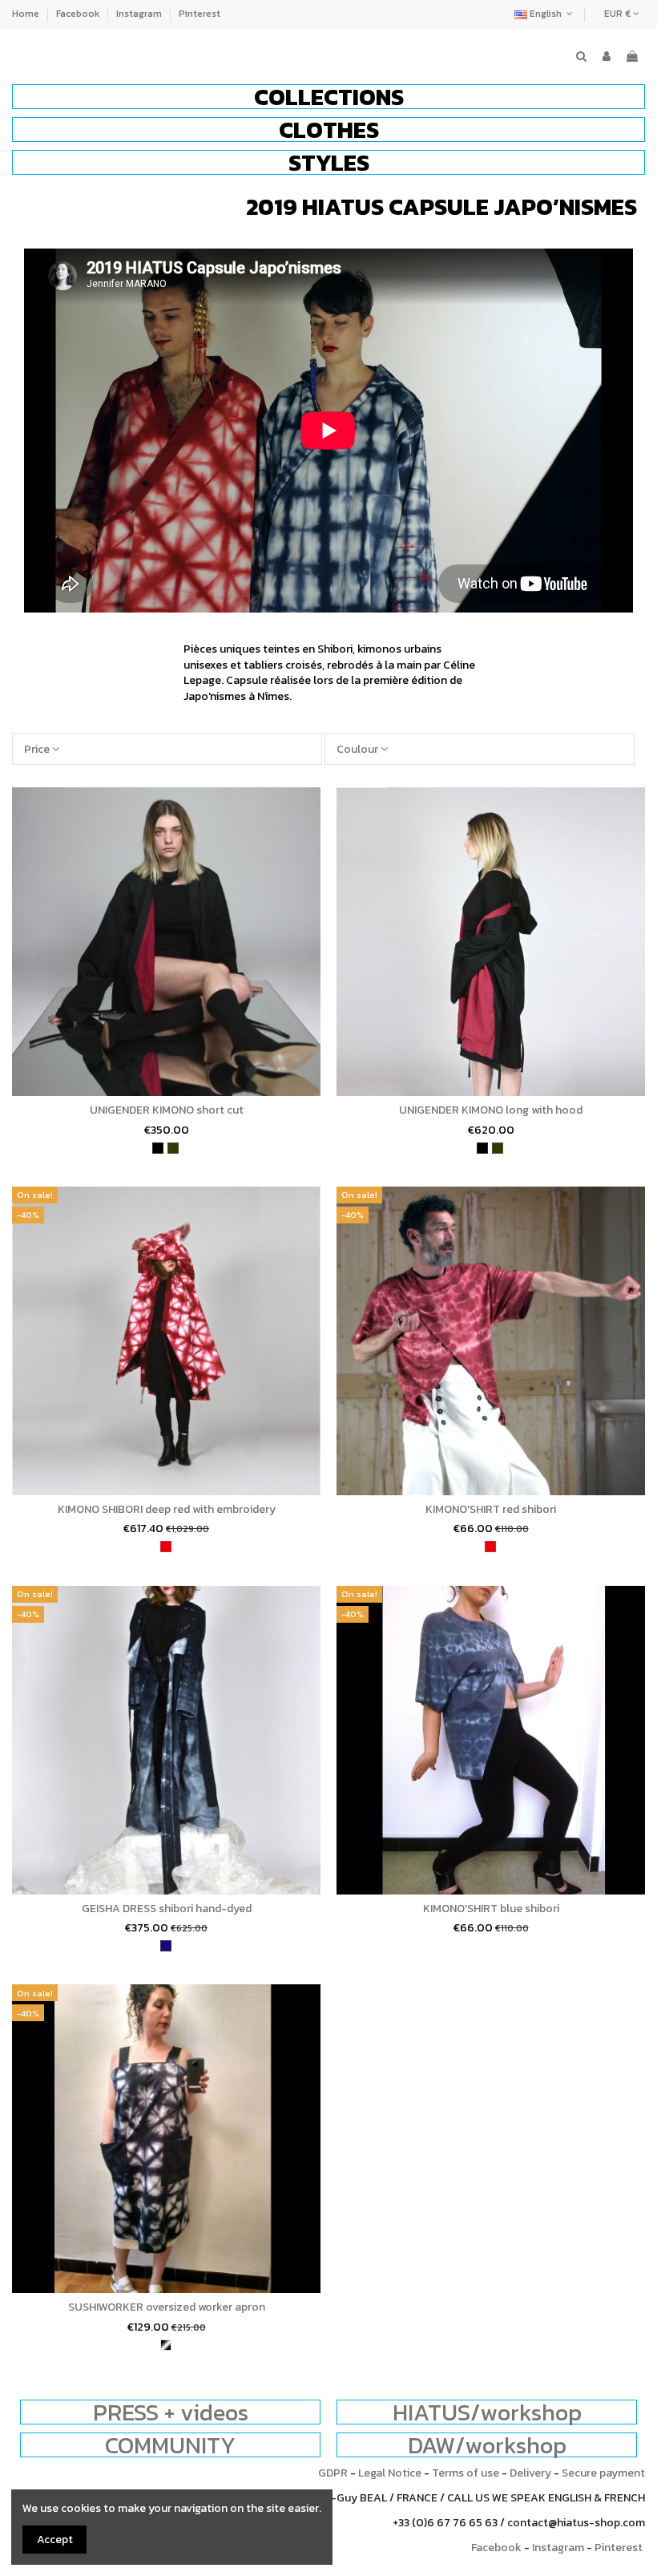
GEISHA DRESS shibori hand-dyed (167, 1909)
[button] (328, 97)
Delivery (530, 2473)
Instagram (140, 14)
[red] (166, 1547)
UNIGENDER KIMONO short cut (167, 1110)
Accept (55, 2540)
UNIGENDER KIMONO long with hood (491, 1110)
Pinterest (200, 14)
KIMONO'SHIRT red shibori (491, 1509)
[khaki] (173, 1148)
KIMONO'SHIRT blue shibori (491, 1909)
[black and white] (166, 2345)
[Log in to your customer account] (607, 57)
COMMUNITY (170, 2445)
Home (27, 14)
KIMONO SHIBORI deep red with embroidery (167, 1509)
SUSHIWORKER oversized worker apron (167, 2307)
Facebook (79, 14)
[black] (158, 1148)
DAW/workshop (487, 2445)
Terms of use (466, 2473)
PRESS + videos (171, 2412)
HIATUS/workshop (487, 2412)
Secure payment (603, 2473)
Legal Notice (390, 2473)
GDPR (333, 2473)
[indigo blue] (166, 1946)
